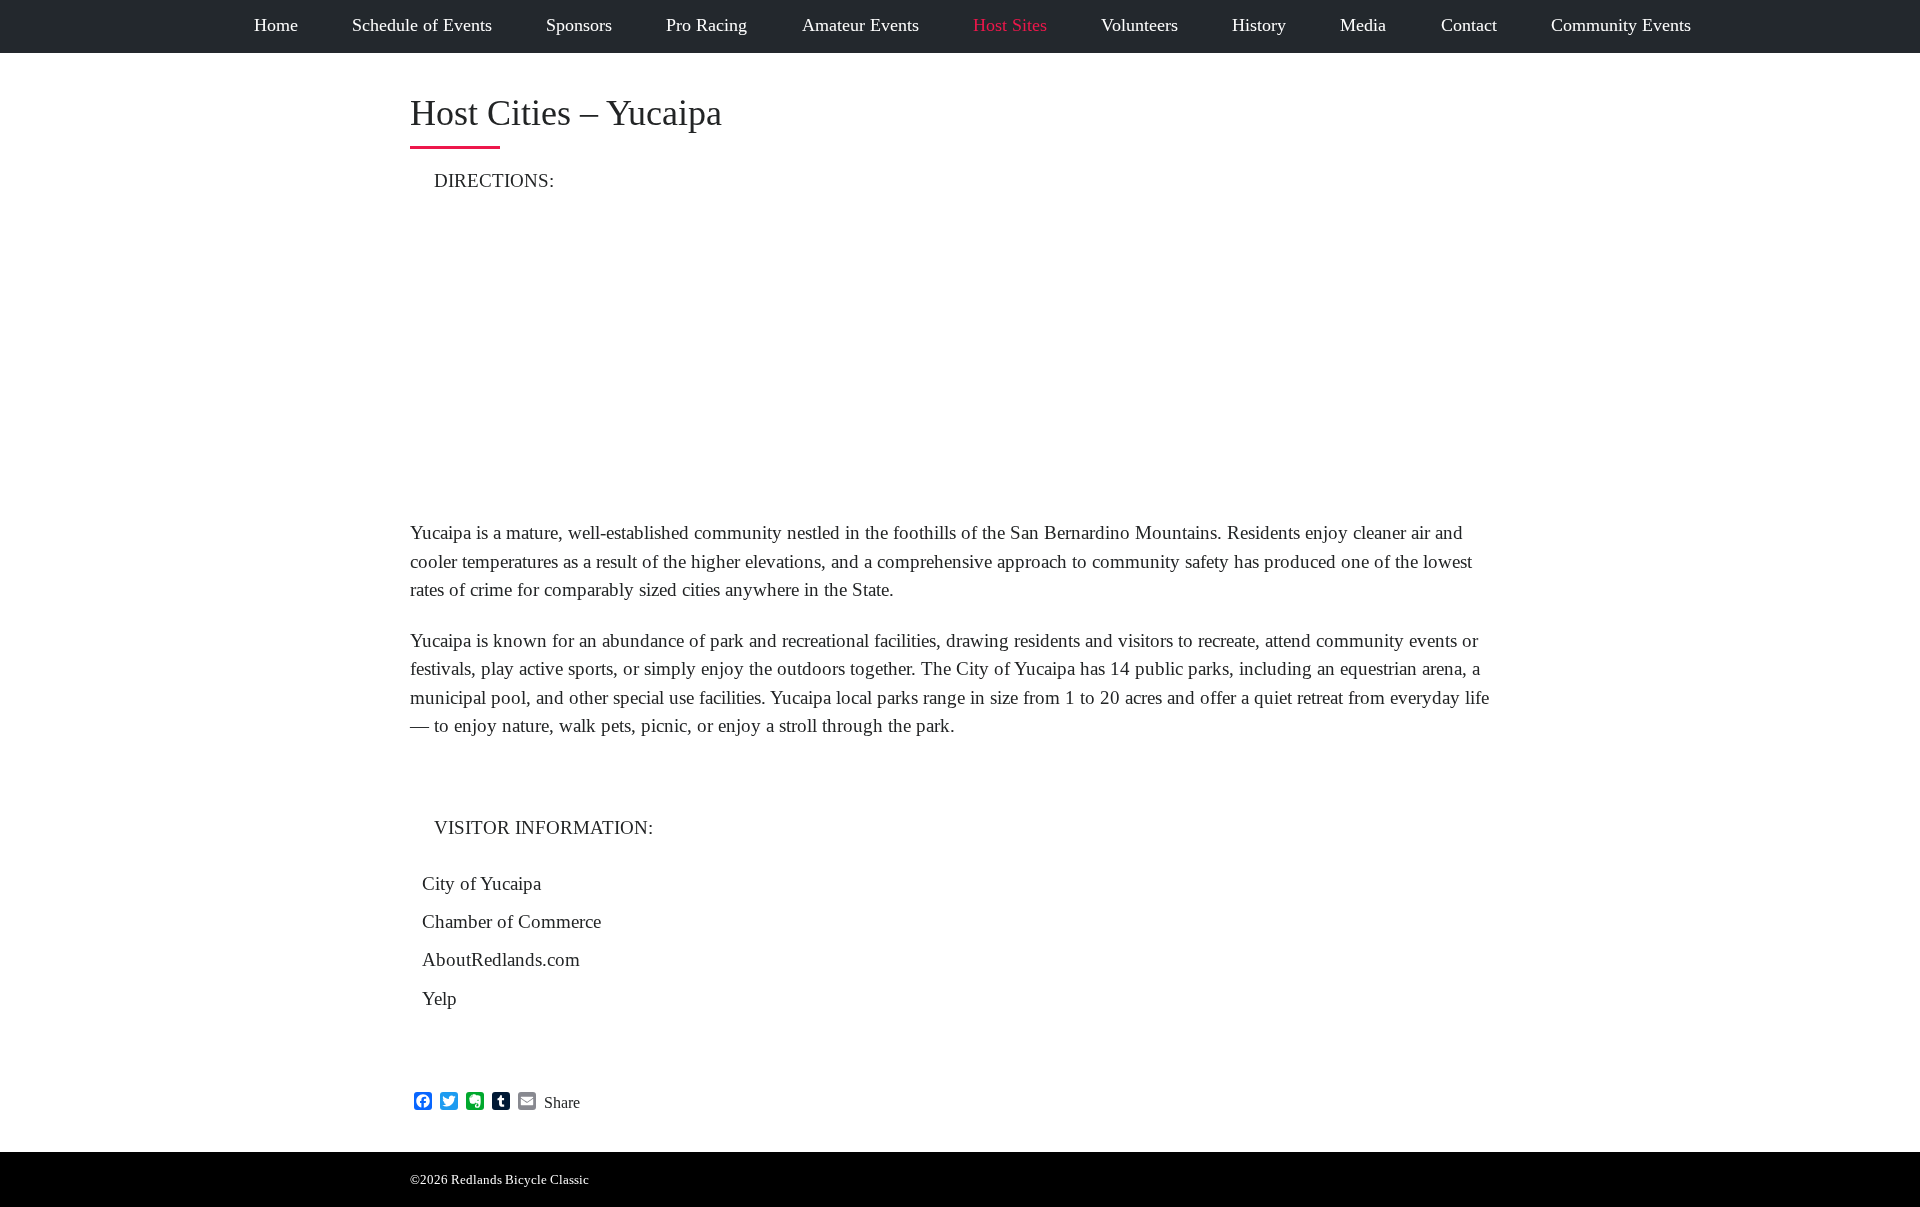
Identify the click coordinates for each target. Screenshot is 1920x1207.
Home (276, 25)
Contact (1469, 25)
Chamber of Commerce (511, 921)
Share (562, 1102)
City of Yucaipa (481, 883)
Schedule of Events (422, 25)
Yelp (439, 998)
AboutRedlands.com (501, 959)
